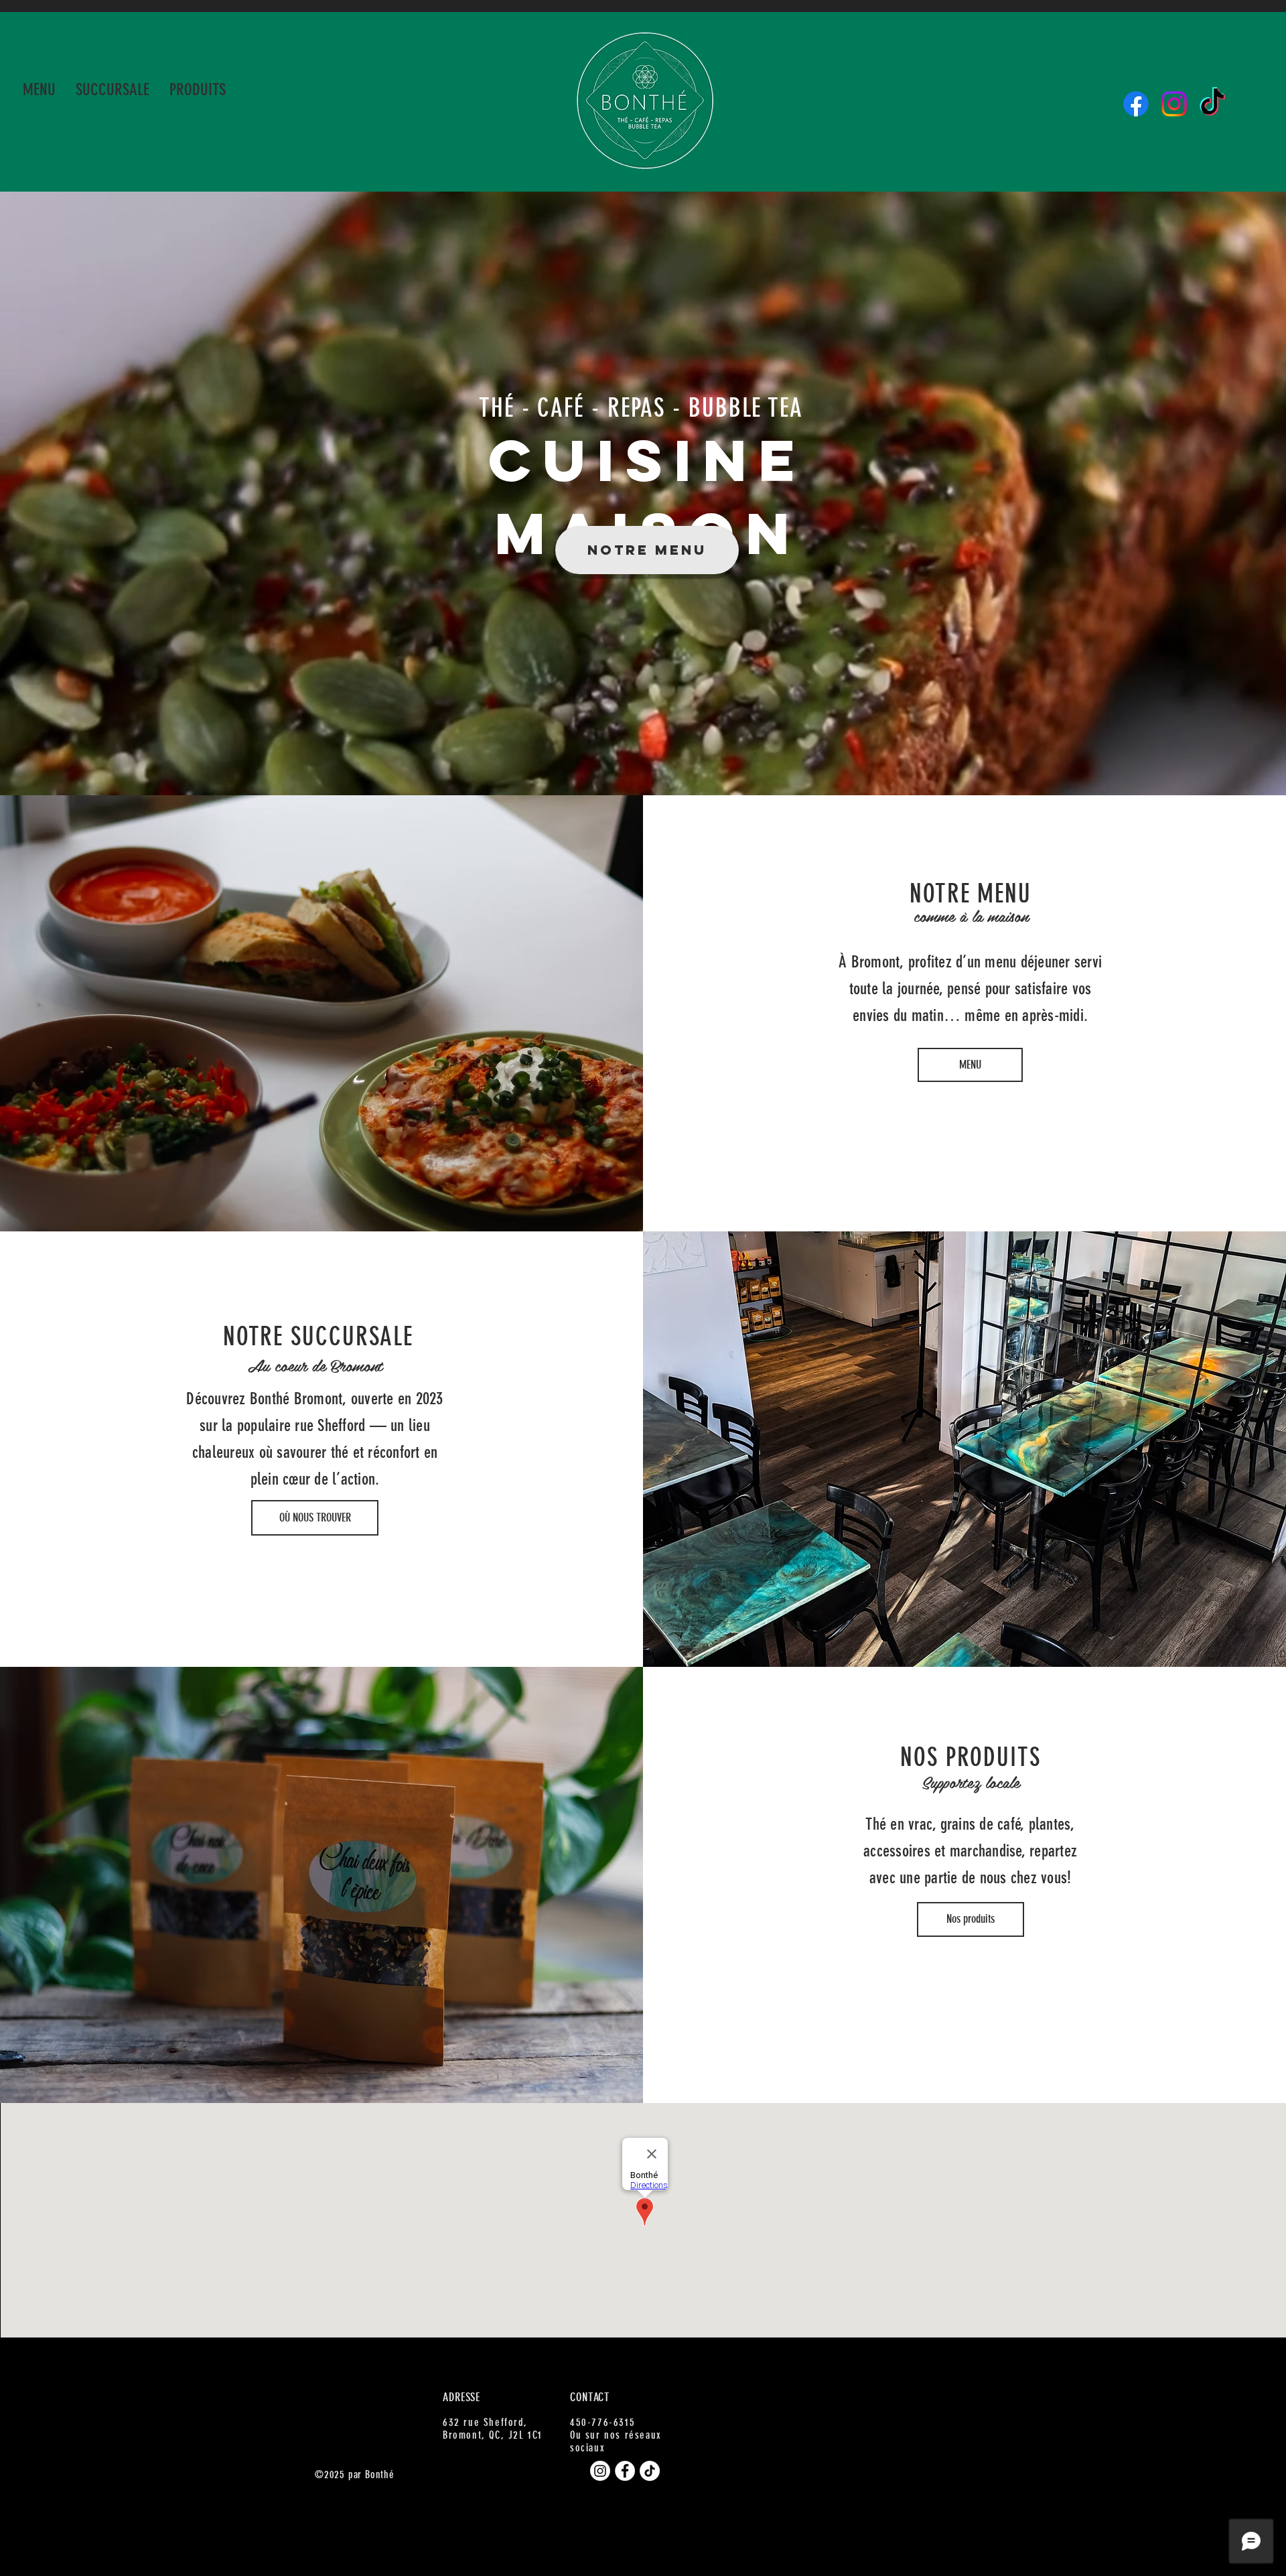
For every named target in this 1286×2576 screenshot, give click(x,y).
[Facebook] (1136, 104)
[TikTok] (1212, 104)
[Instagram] (1174, 104)
